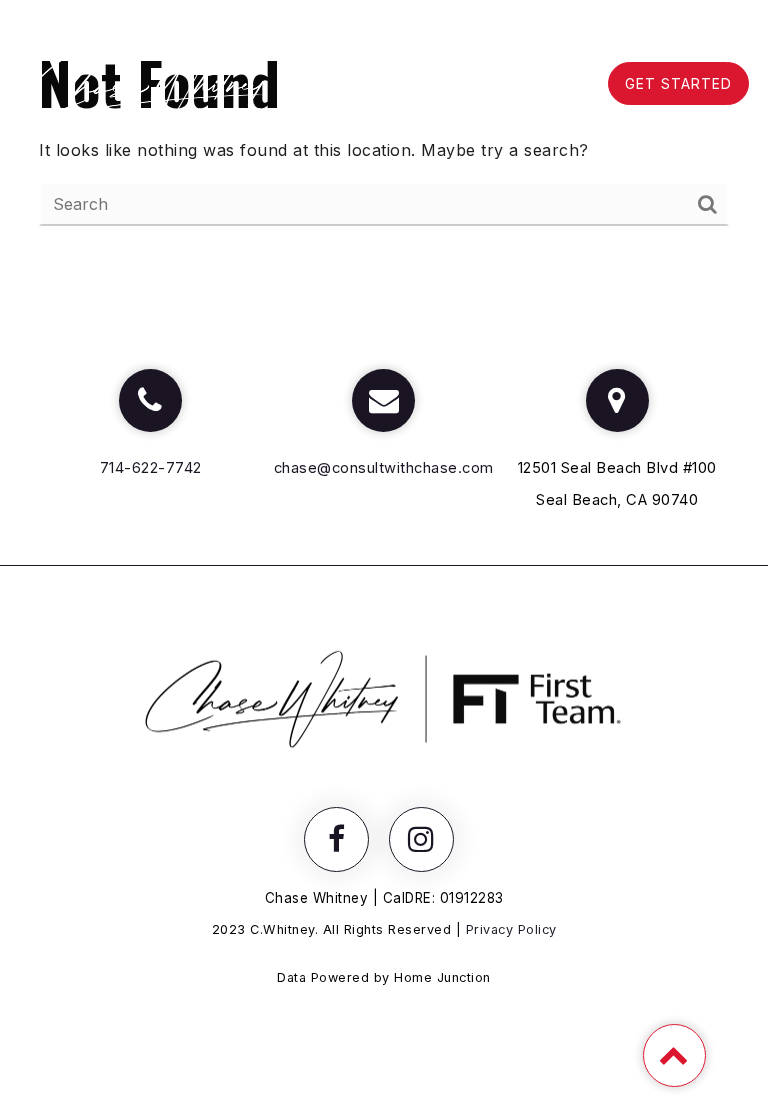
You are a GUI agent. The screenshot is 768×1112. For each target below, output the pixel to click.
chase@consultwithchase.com (384, 468)
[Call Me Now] (150, 400)
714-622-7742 (151, 468)
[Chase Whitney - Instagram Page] (421, 839)
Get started (678, 83)
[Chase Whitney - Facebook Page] (336, 839)
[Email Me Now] (383, 400)
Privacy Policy (511, 929)
